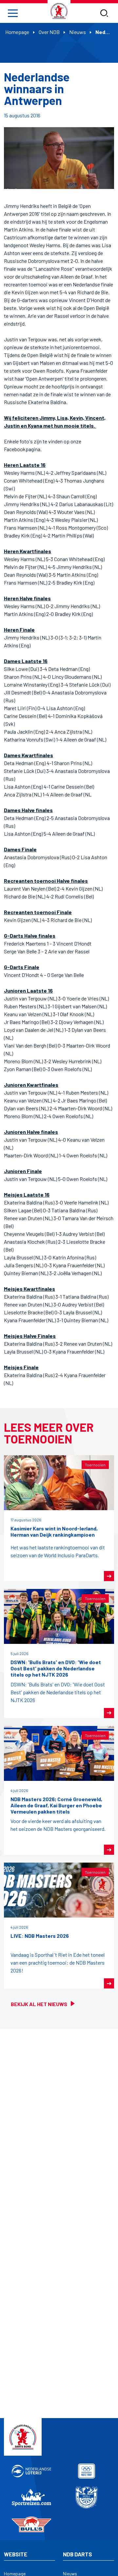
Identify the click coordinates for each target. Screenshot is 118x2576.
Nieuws (78, 32)
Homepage (17, 32)
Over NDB (49, 32)
